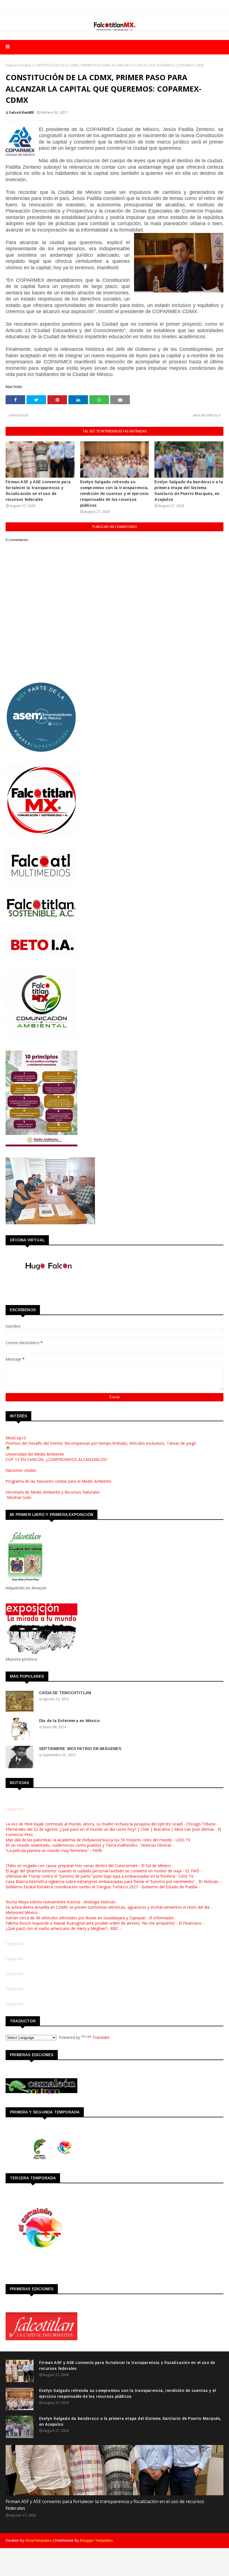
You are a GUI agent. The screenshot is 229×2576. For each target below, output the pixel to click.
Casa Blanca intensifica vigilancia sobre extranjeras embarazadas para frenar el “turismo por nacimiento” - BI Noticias (112, 1881)
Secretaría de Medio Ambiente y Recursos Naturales (53, 1492)
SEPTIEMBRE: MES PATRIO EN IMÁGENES (80, 1749)
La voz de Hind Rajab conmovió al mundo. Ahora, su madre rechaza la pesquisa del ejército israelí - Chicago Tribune (111, 1824)
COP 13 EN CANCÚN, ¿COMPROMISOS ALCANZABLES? (56, 1459)
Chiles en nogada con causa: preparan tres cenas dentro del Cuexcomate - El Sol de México (88, 1866)
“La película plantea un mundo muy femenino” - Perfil (54, 1850)
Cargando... (16, 1809)
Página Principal (18, 65)
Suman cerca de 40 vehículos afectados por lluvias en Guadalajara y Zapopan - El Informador (90, 1918)
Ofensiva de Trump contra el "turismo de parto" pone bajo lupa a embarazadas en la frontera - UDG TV (99, 1876)
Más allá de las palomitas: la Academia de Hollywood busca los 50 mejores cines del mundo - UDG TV (98, 1840)
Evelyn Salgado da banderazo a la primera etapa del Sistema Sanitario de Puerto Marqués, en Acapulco (189, 491)
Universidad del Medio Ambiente (35, 1454)
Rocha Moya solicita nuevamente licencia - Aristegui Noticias (60, 1902)
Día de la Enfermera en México (69, 1721)
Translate (101, 2037)
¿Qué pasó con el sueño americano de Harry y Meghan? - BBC (62, 1928)
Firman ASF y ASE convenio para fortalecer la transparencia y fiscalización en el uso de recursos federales (38, 491)
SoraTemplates (39, 2540)
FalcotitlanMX (22, 112)
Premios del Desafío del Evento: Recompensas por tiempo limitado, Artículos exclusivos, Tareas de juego (101, 1443)
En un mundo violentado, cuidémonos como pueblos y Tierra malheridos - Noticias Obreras (89, 1845)
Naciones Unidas (21, 1470)
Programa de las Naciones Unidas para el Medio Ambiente (59, 1481)
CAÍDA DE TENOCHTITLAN (65, 1693)
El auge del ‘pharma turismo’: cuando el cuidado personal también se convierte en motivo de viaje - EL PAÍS (102, 1871)
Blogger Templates (96, 2540)
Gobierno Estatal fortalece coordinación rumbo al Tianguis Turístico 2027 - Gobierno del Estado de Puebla (102, 1887)
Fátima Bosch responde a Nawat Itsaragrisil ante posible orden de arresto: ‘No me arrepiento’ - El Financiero (104, 1923)
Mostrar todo (19, 1497)
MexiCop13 (16, 1438)
